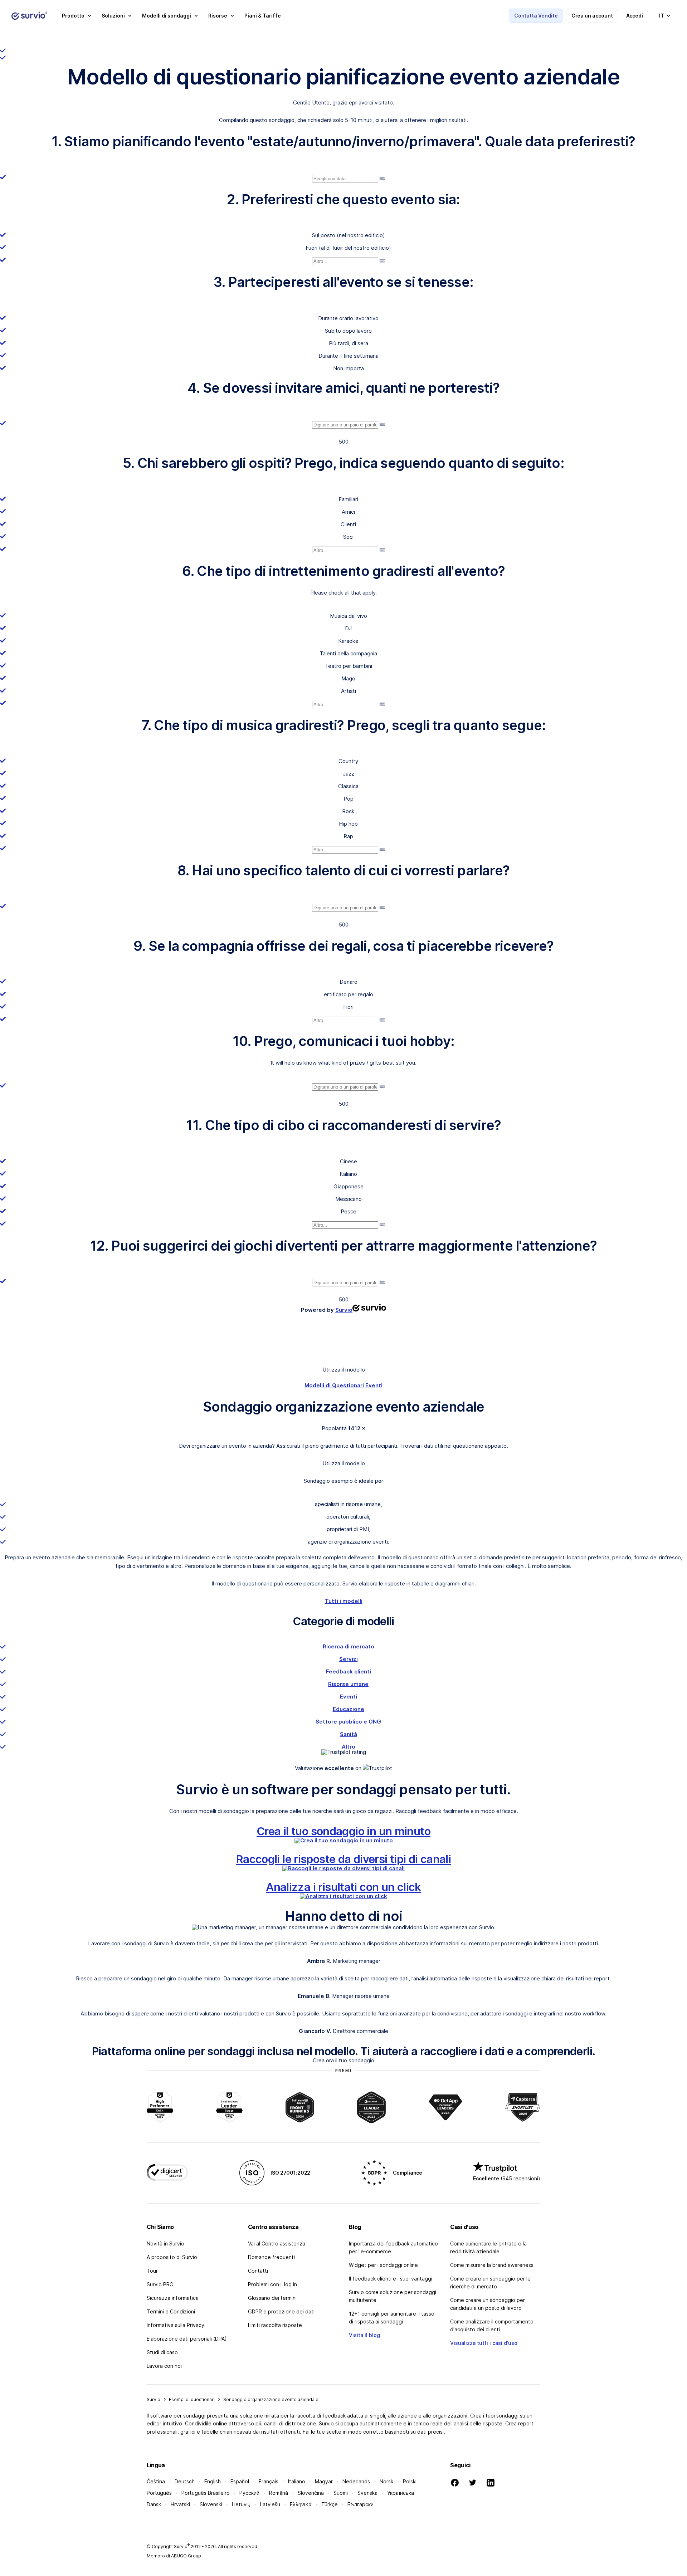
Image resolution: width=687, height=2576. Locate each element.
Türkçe (330, 2504)
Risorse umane (348, 1684)
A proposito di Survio (172, 2257)
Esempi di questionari (192, 2399)
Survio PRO (160, 2284)
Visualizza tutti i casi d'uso (484, 2343)
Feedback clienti (349, 1671)
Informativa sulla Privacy (176, 2325)
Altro (349, 1747)
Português (159, 2493)
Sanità (349, 1734)
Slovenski (211, 2504)
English (213, 2481)
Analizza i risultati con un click (343, 1887)
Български (360, 2504)
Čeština (156, 2481)
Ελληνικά (301, 2504)
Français (269, 2481)
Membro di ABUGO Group (174, 2556)
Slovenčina (311, 2493)
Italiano (297, 2481)
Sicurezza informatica (173, 2298)
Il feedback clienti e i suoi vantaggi (391, 2279)
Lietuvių (241, 2504)
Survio (154, 2399)
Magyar (324, 2481)
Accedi (635, 16)
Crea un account (592, 16)
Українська (401, 2493)
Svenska (367, 2493)
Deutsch (185, 2481)
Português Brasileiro (206, 2493)
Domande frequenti (271, 2257)
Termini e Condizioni (171, 2311)
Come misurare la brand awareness (492, 2265)
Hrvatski (180, 2504)
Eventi (374, 1385)
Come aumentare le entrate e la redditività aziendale (488, 2247)
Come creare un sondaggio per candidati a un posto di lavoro (488, 2304)
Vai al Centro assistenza (277, 2243)
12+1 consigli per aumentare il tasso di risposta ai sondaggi (392, 2318)
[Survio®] (29, 16)
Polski (410, 2481)
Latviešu (270, 2504)
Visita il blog (364, 2335)
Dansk (154, 2504)
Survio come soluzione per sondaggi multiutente (393, 2296)
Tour (152, 2271)
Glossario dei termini (272, 2298)
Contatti (258, 2271)
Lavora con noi (164, 2366)
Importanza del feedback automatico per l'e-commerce (393, 2247)
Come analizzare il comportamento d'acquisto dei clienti (492, 2325)
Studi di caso (162, 2352)
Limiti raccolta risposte (275, 2325)
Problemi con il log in (272, 2284)
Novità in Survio (165, 2243)
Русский (249, 2493)
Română (279, 2493)
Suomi (341, 2493)
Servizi (349, 1659)
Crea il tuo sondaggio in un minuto (343, 1831)
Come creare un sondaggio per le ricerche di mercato (490, 2282)
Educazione (349, 1709)
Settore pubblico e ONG (348, 1722)
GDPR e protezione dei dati (281, 2311)
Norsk (386, 2481)
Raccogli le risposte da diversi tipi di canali (343, 1859)
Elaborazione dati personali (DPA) (187, 2339)
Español (240, 2481)
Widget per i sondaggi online (383, 2265)
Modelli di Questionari (334, 1385)
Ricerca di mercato (349, 1646)
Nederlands (356, 2481)
